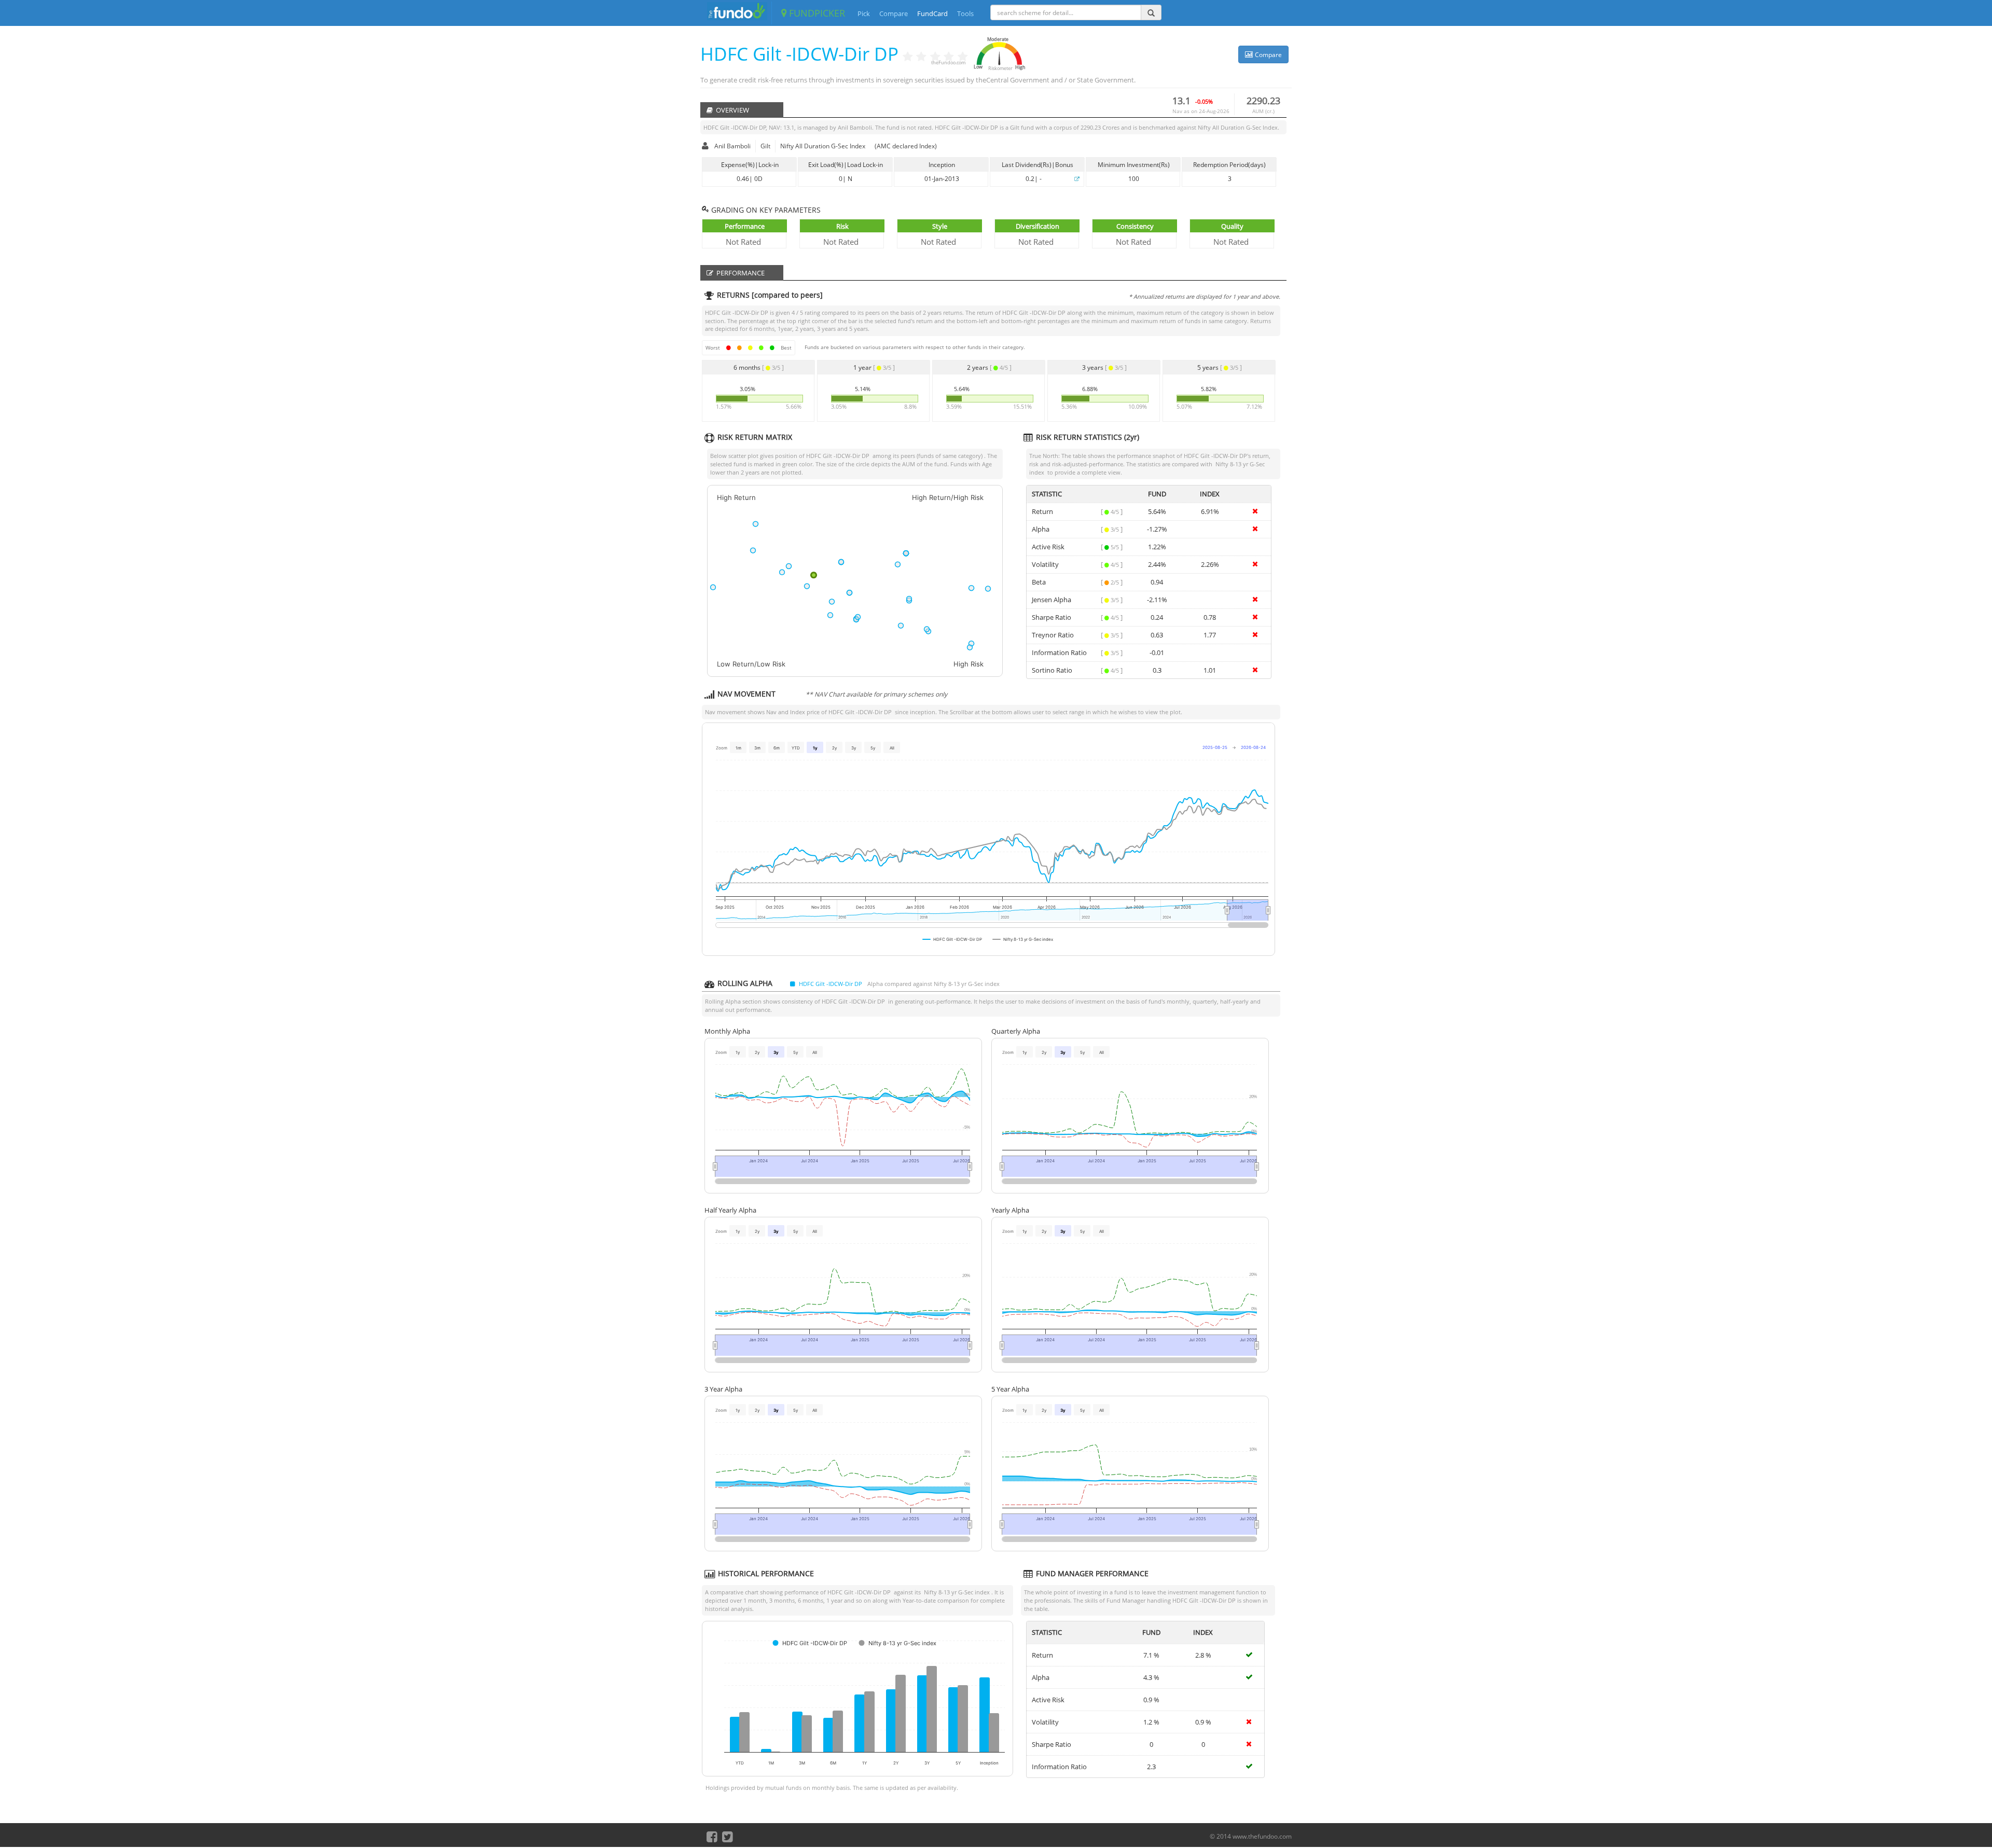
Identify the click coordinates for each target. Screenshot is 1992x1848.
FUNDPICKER (816, 13)
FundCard (932, 13)
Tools (965, 13)
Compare (894, 13)
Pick (864, 13)
